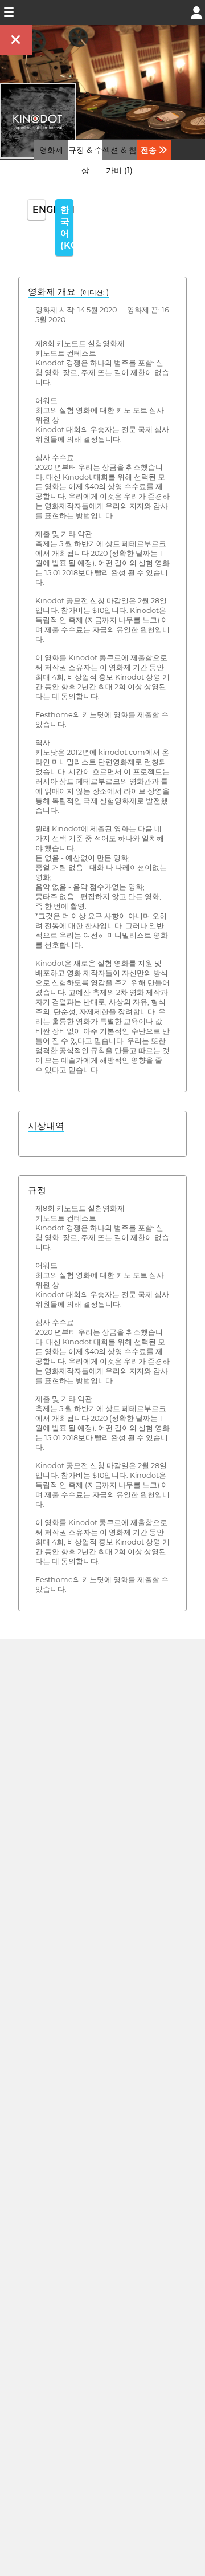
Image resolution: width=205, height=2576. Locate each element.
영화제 (51, 150)
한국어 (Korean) (67, 227)
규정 (37, 1190)
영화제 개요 (68, 292)
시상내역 (46, 1126)
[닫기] (16, 40)
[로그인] (196, 12)
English (39, 210)
